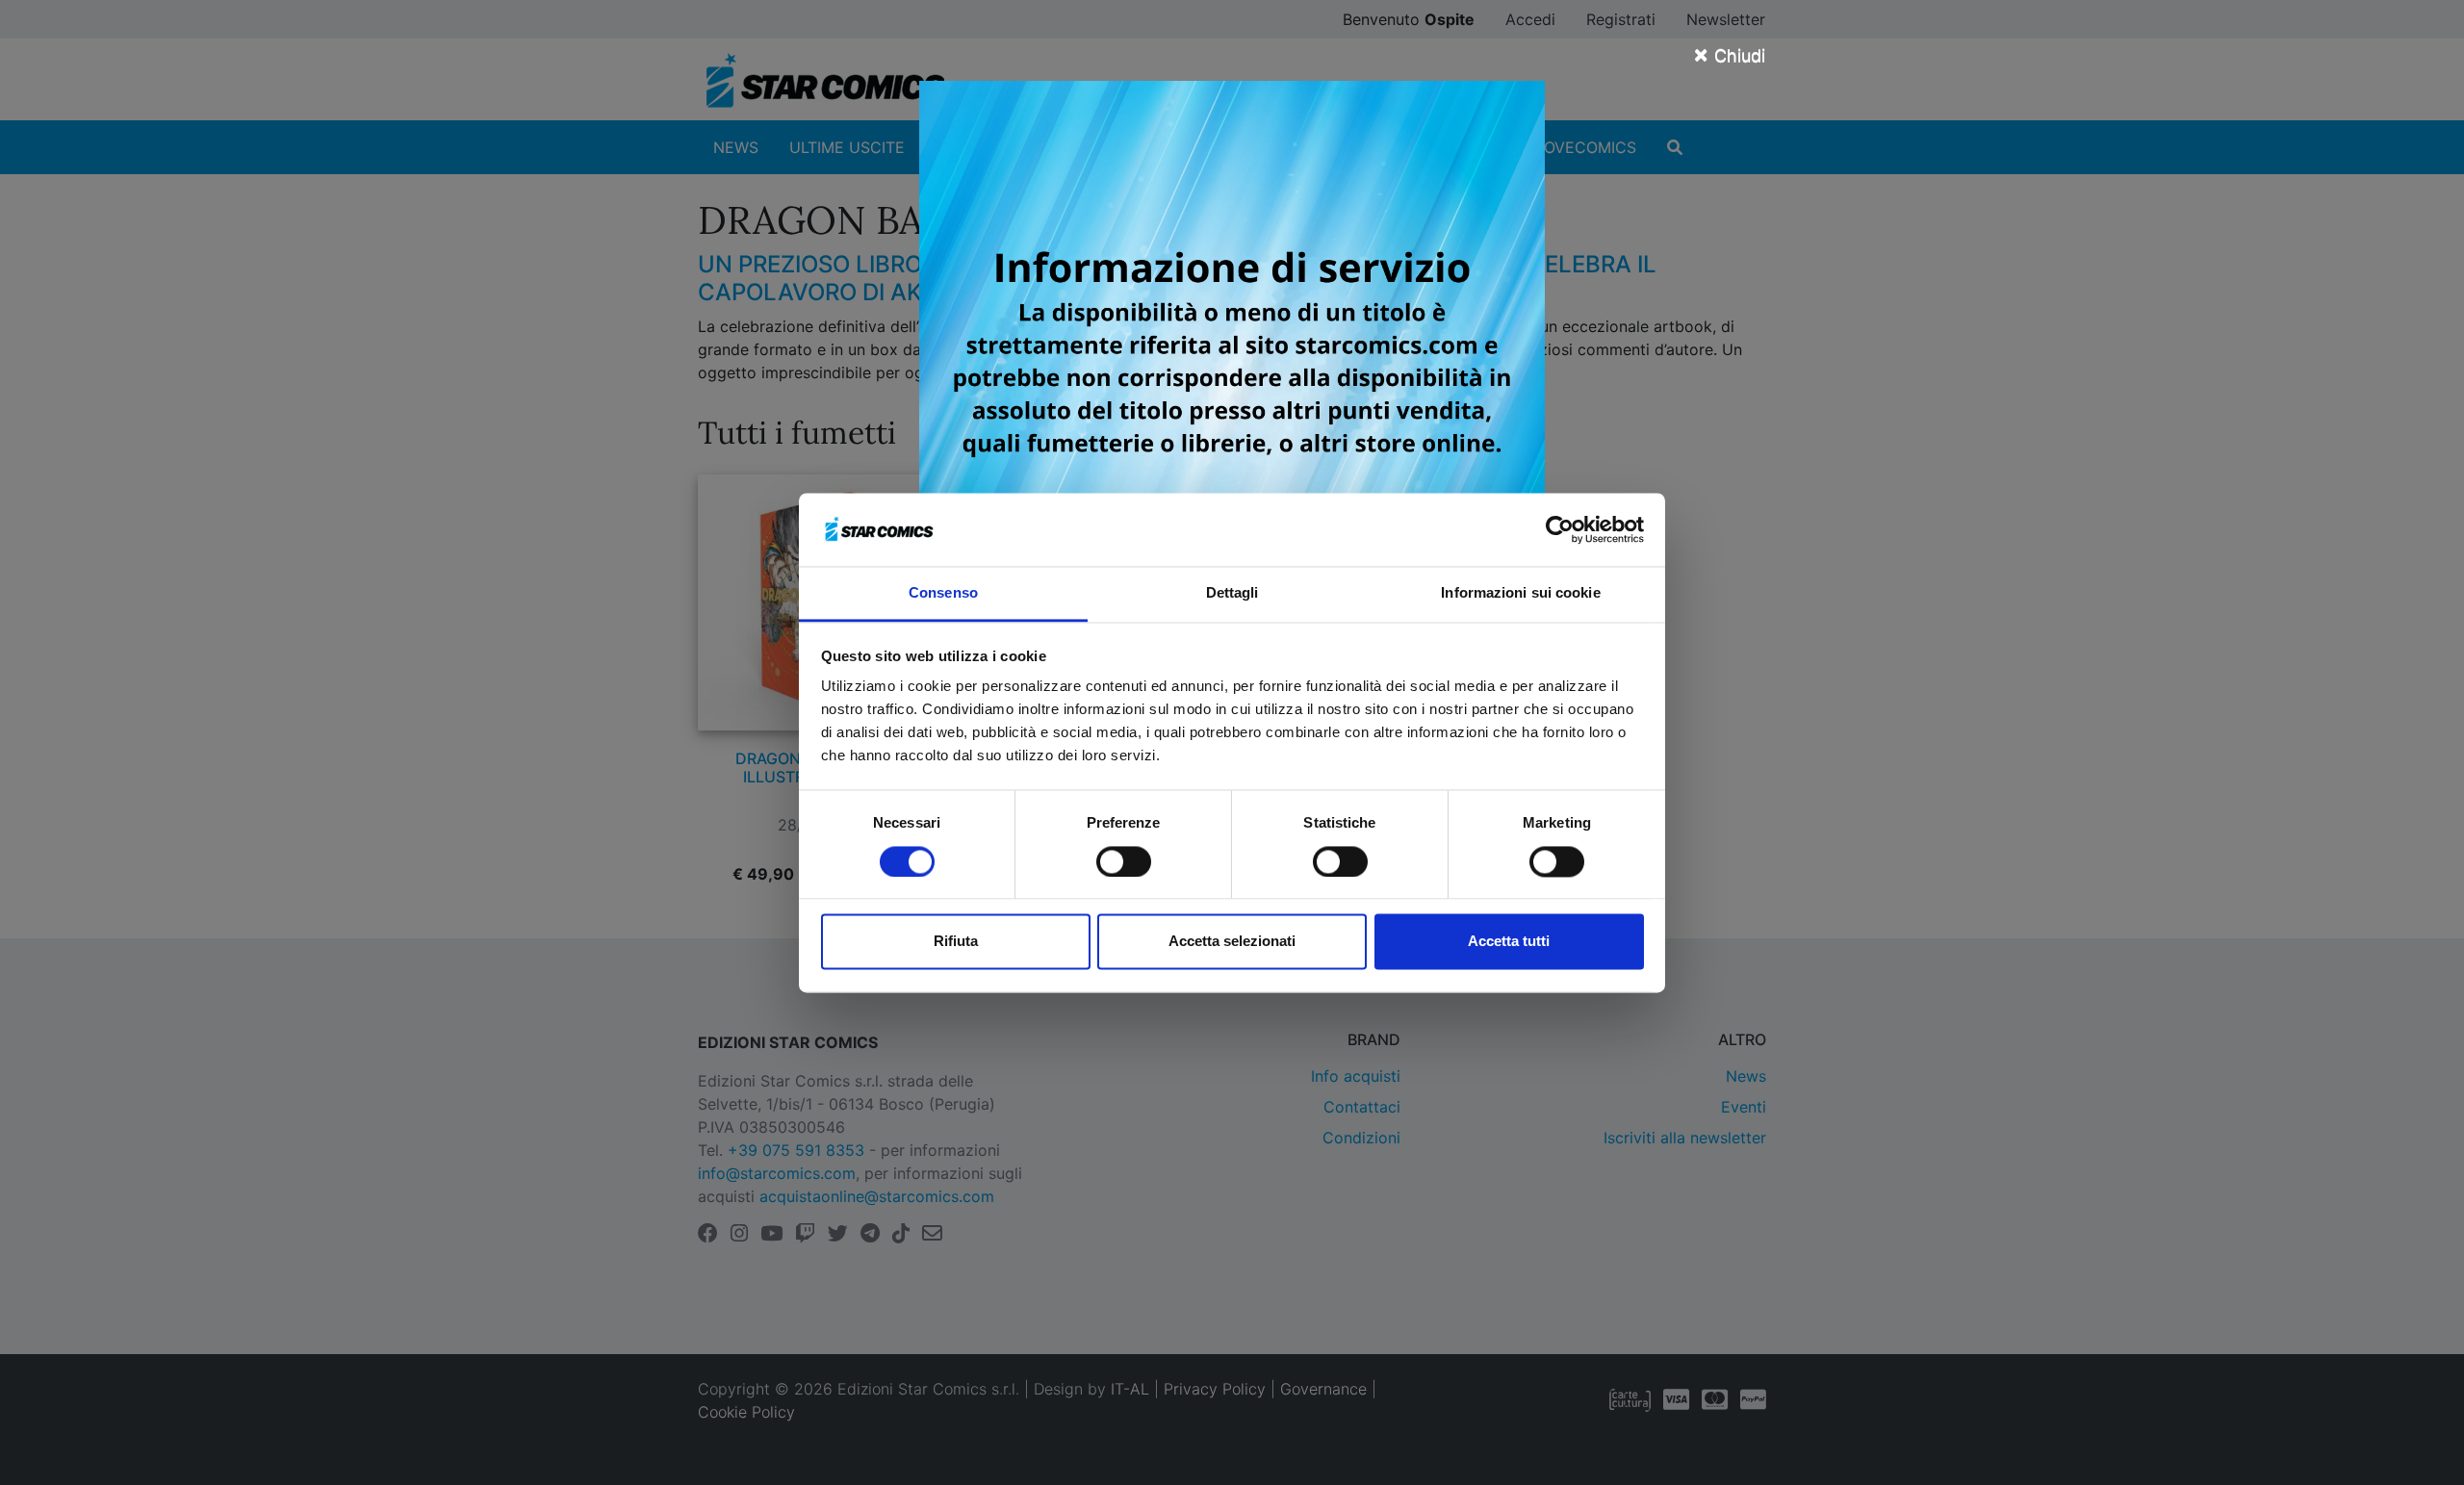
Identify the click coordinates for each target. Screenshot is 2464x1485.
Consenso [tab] (943, 593)
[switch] (1124, 861)
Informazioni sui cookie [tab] (1520, 593)
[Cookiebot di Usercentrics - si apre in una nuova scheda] (1560, 529)
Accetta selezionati (1232, 942)
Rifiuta (956, 942)
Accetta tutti (1509, 942)
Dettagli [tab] (1232, 593)
